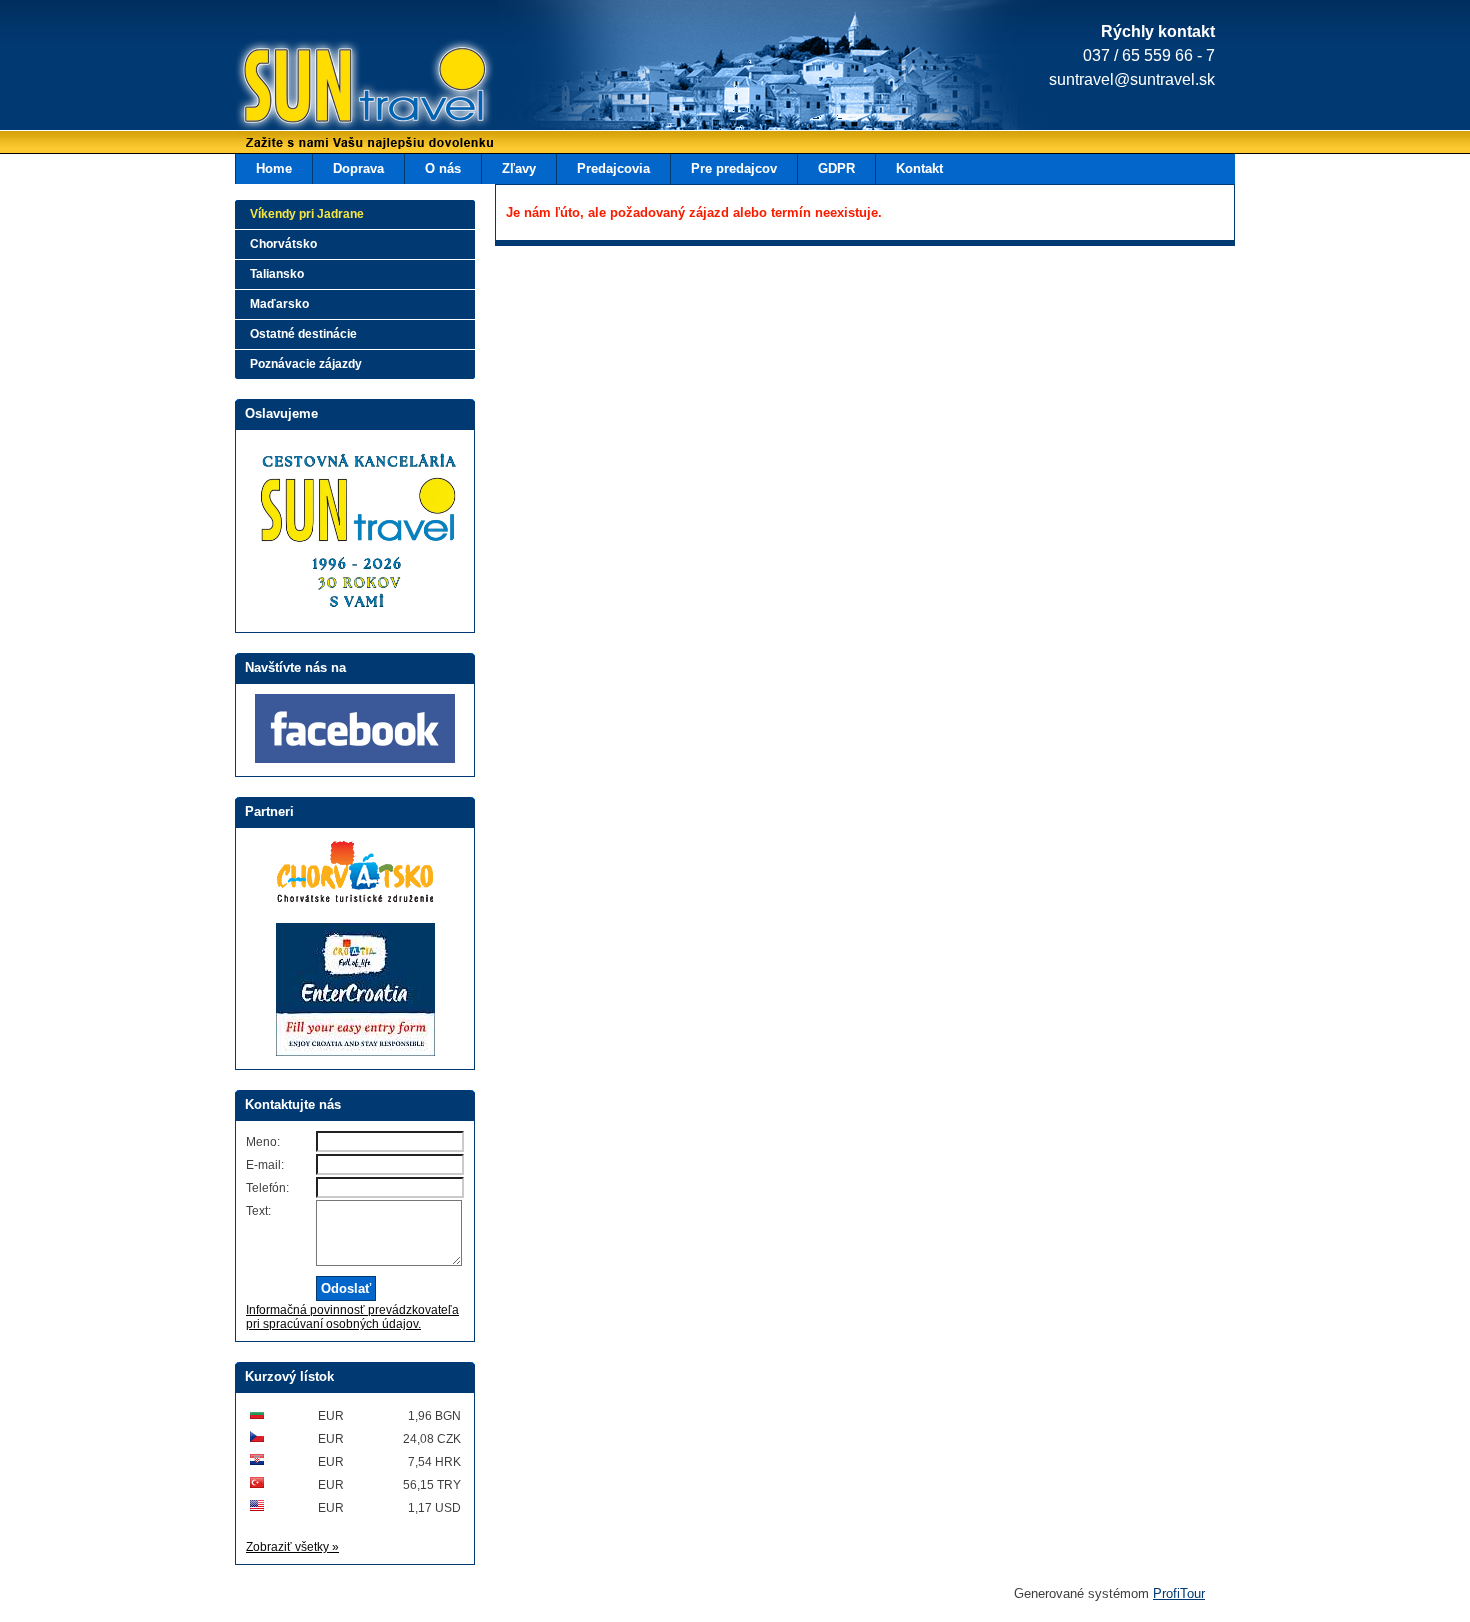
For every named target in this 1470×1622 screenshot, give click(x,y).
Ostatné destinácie (303, 334)
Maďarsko (279, 304)
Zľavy (519, 168)
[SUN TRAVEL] (335, 95)
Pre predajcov (734, 168)
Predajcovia (613, 168)
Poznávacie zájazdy (306, 364)
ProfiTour (1179, 1593)
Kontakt (919, 168)
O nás (443, 168)
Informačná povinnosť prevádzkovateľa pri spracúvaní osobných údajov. (352, 1317)
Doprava (358, 168)
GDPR (836, 168)
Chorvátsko (283, 244)
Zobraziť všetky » (292, 1547)
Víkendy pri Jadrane (307, 214)
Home (274, 168)
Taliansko (277, 274)
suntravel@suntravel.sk (1132, 79)
